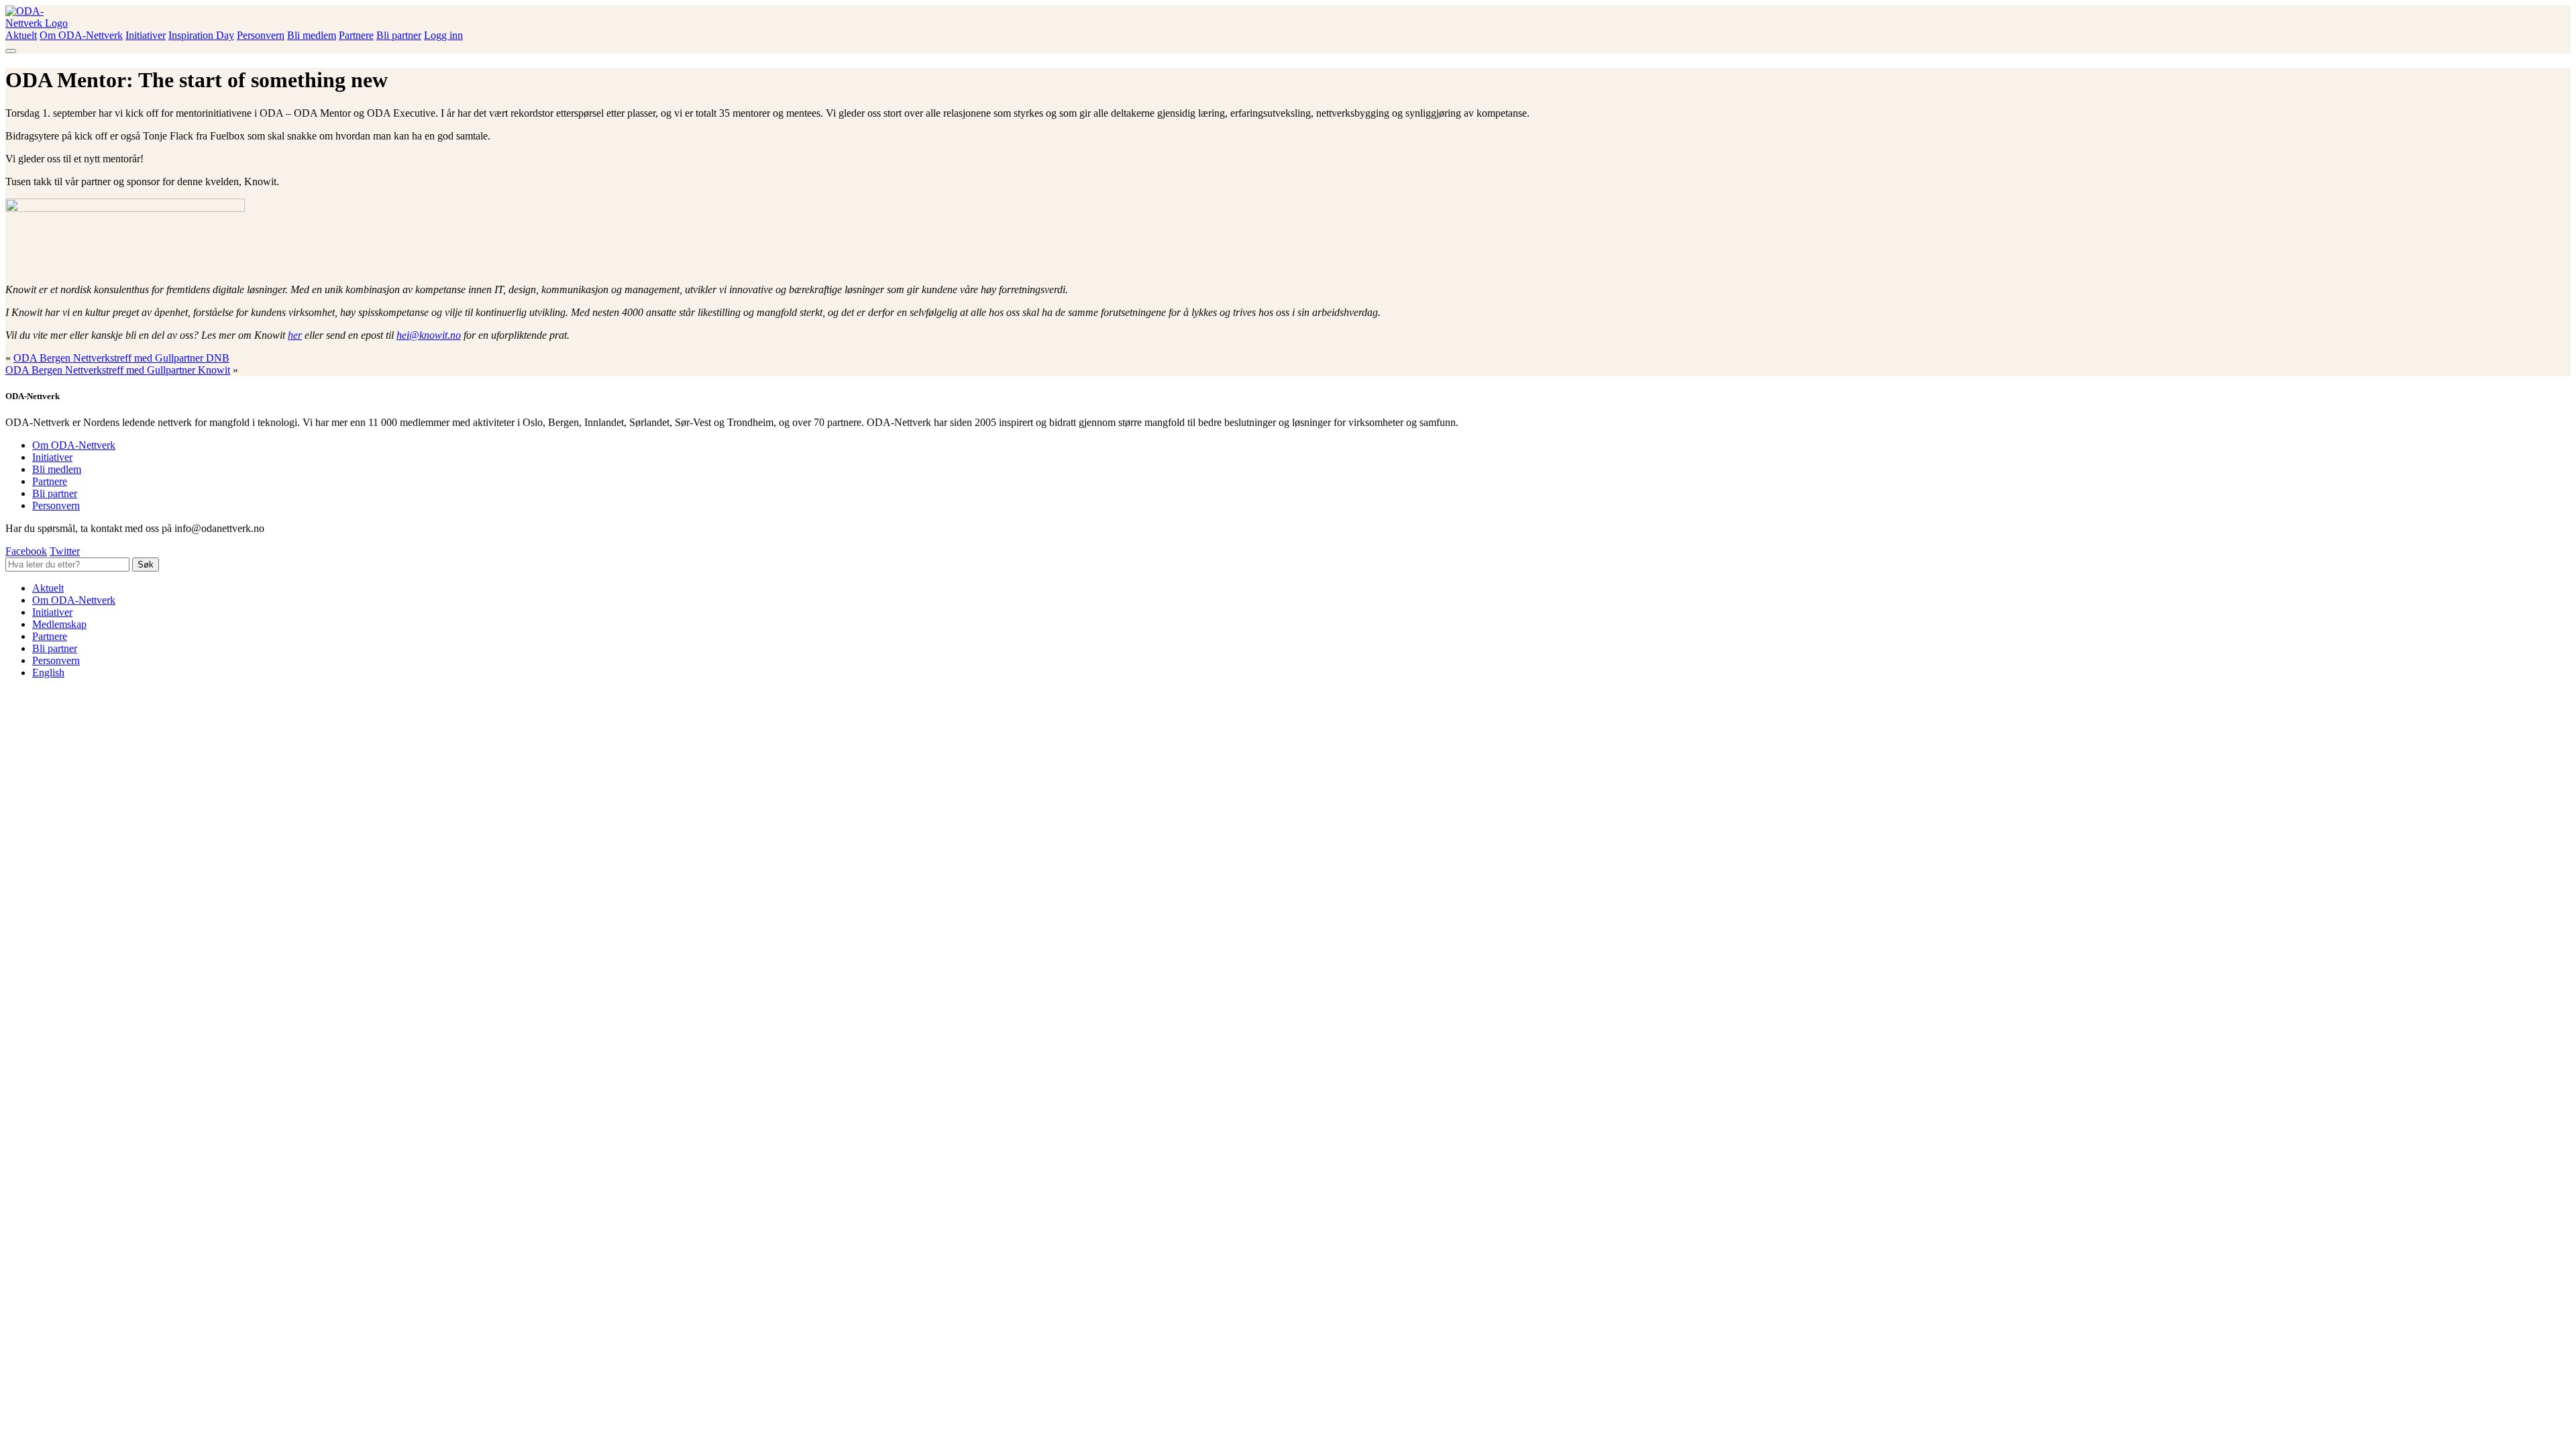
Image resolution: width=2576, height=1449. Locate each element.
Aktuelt (21, 35)
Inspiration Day (201, 35)
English (48, 673)
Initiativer (146, 35)
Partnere (356, 35)
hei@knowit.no (429, 335)
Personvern (261, 35)
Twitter (65, 551)
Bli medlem (312, 35)
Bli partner (399, 35)
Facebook (26, 551)
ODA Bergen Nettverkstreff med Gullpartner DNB (121, 358)
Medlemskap (59, 624)
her (295, 335)
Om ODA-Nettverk (81, 35)
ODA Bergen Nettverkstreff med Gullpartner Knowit (118, 370)
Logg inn (443, 35)
